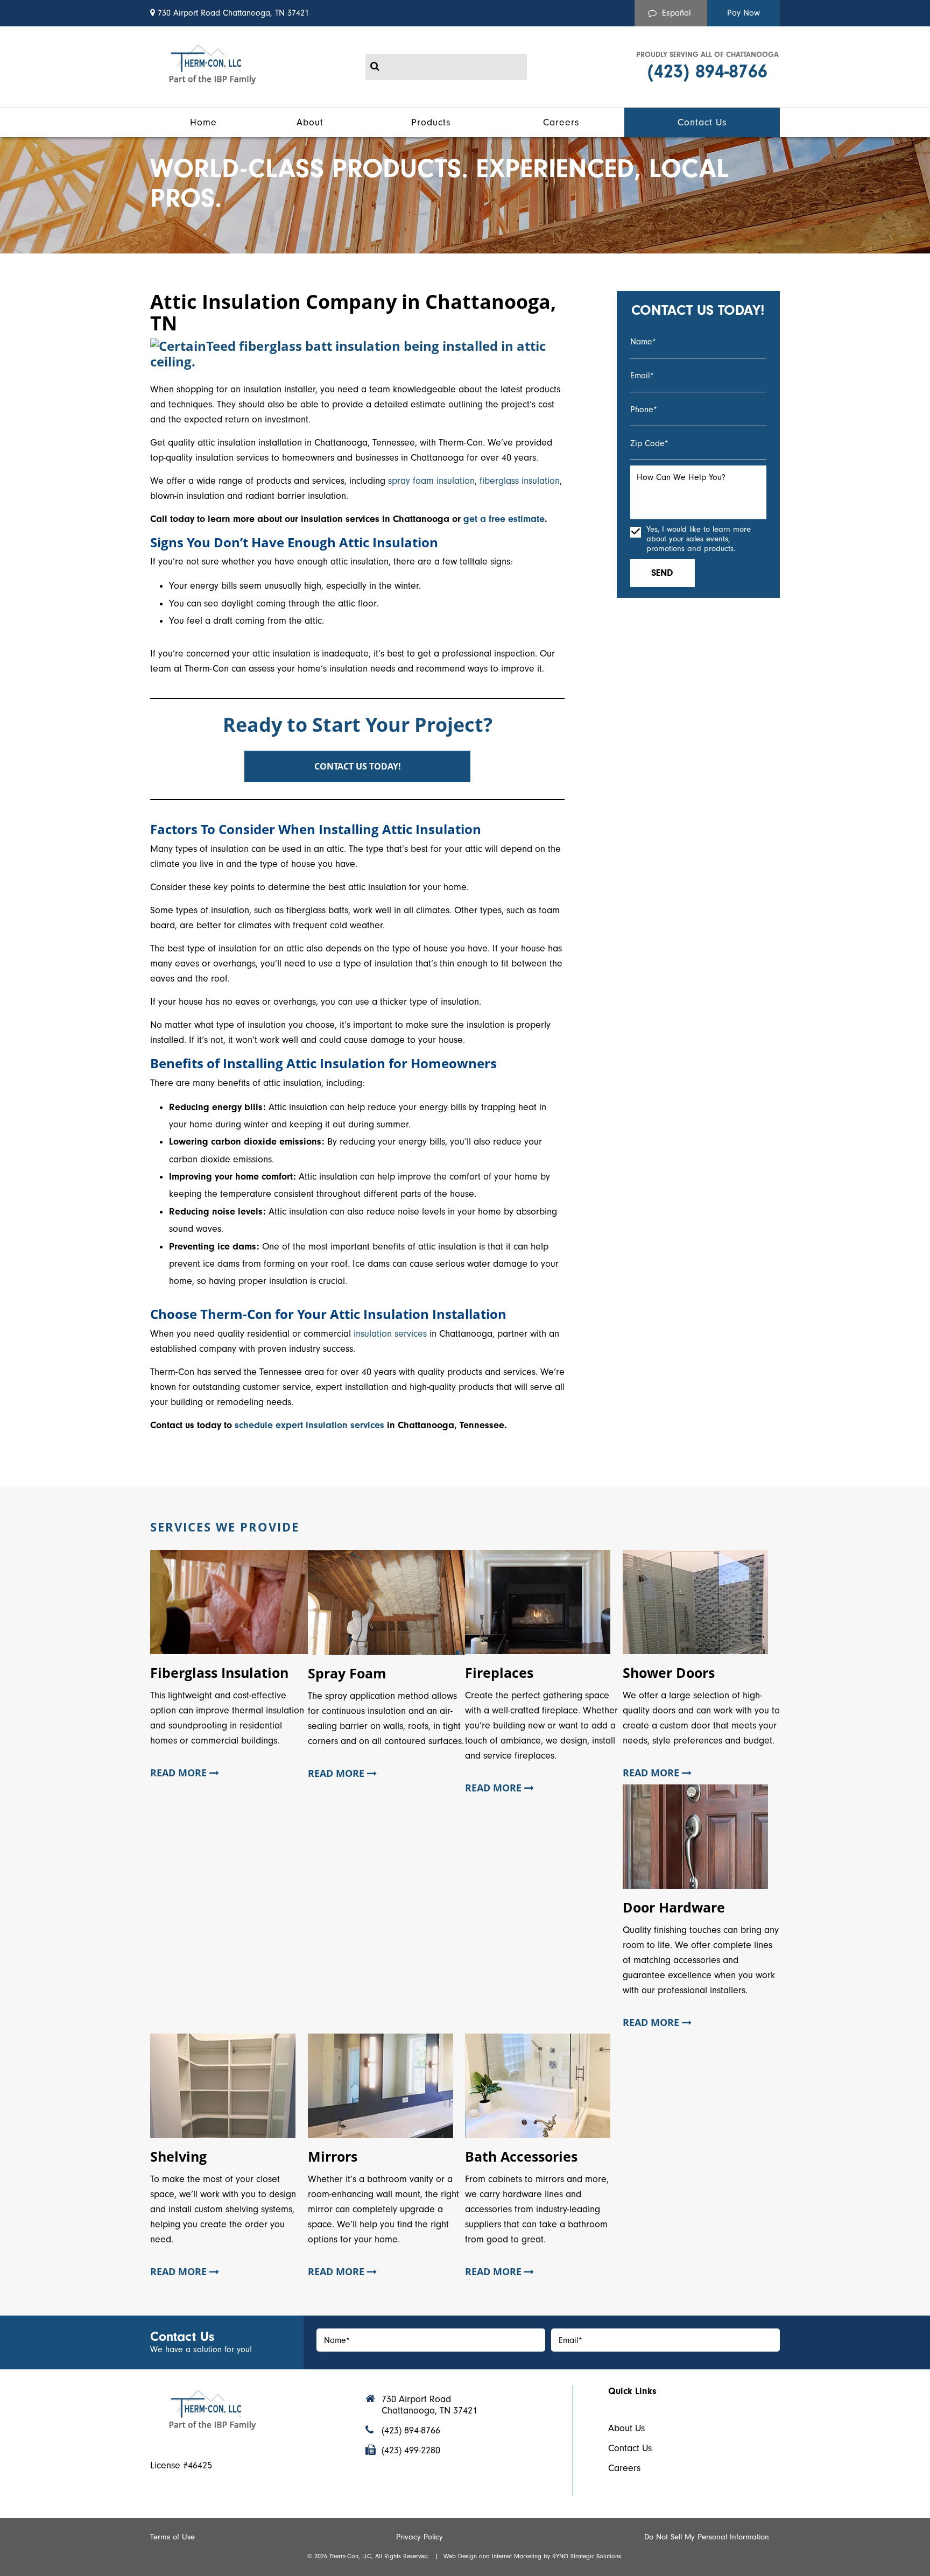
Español (677, 13)
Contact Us (630, 2448)
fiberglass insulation (520, 481)
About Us (626, 2428)
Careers (624, 2468)
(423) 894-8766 (707, 71)
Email (642, 376)
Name (643, 342)
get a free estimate (504, 519)
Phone (644, 410)
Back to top (18, 2450)
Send (662, 573)
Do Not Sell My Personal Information (707, 2537)
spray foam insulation (431, 481)
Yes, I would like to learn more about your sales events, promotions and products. (699, 539)
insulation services (390, 1334)
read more (180, 1773)
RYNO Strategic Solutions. (587, 2556)
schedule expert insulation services (309, 1425)
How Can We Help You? (681, 477)
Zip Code (649, 443)
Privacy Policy (420, 2537)
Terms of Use (172, 2537)
